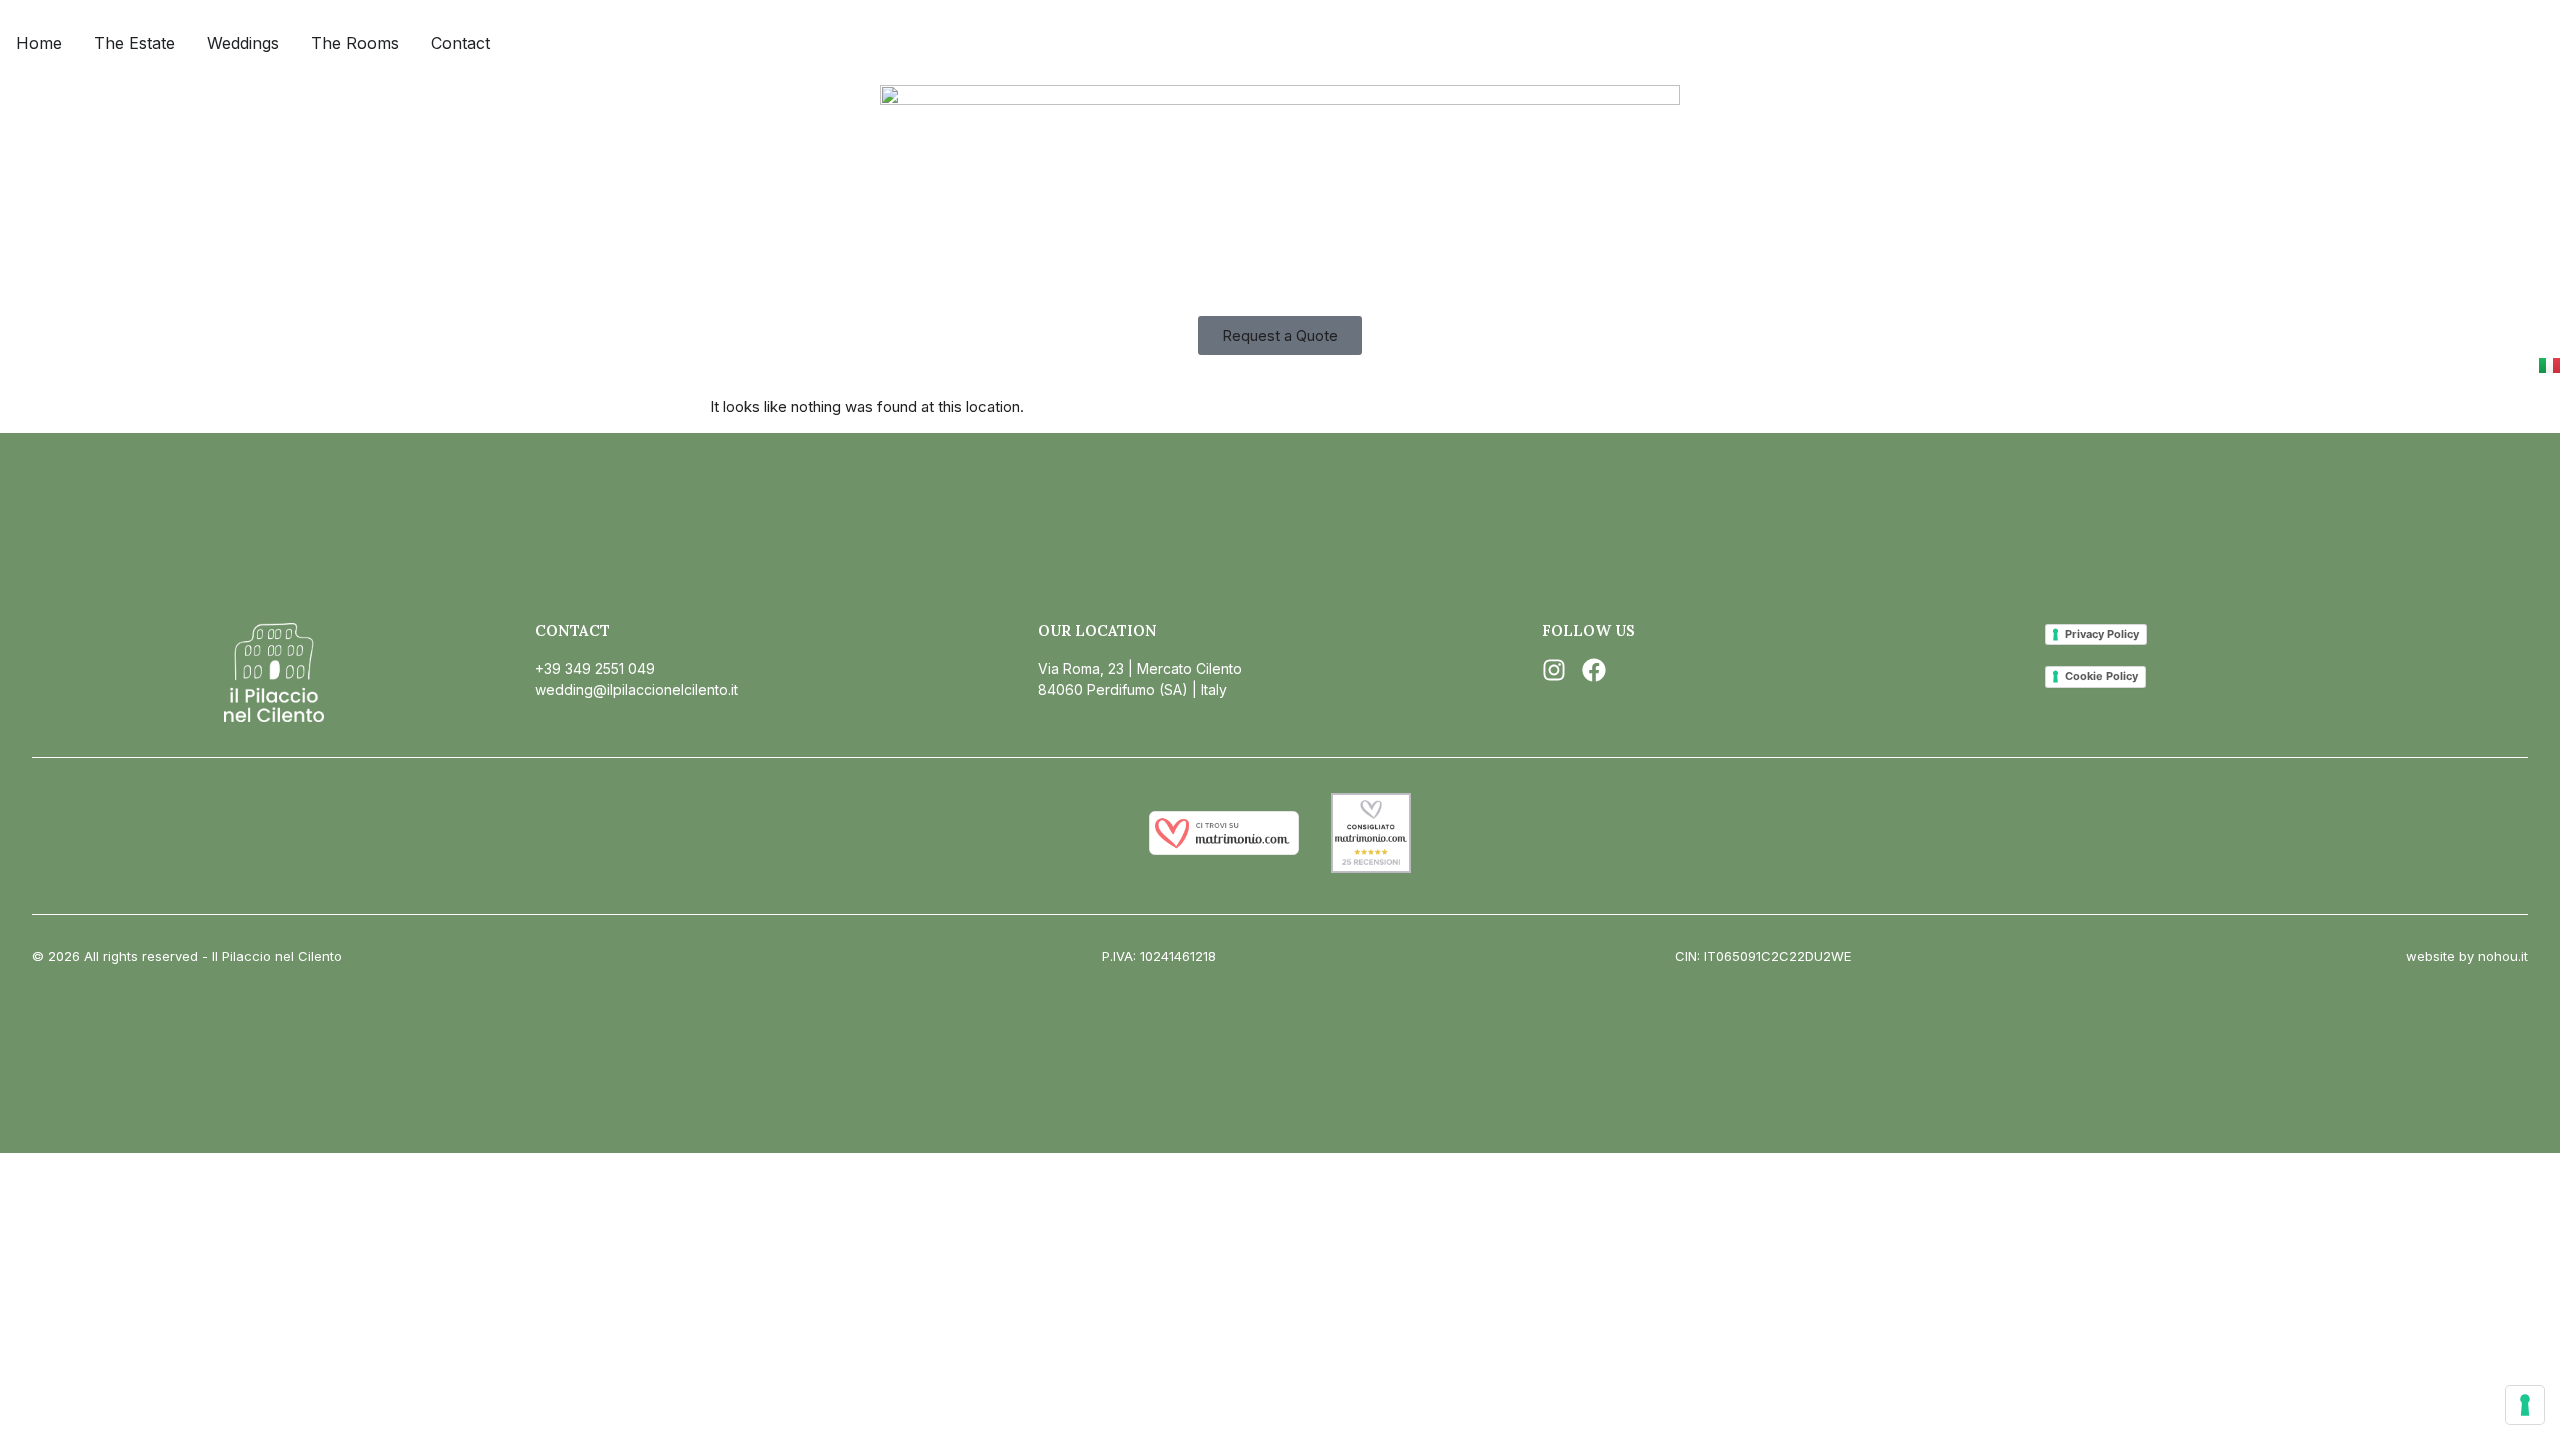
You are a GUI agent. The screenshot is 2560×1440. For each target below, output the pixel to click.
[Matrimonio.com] (1224, 849)
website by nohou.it (2467, 956)
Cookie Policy (2101, 676)
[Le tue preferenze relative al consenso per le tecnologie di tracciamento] (2525, 1405)
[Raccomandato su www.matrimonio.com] (1371, 867)
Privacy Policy (2102, 634)
